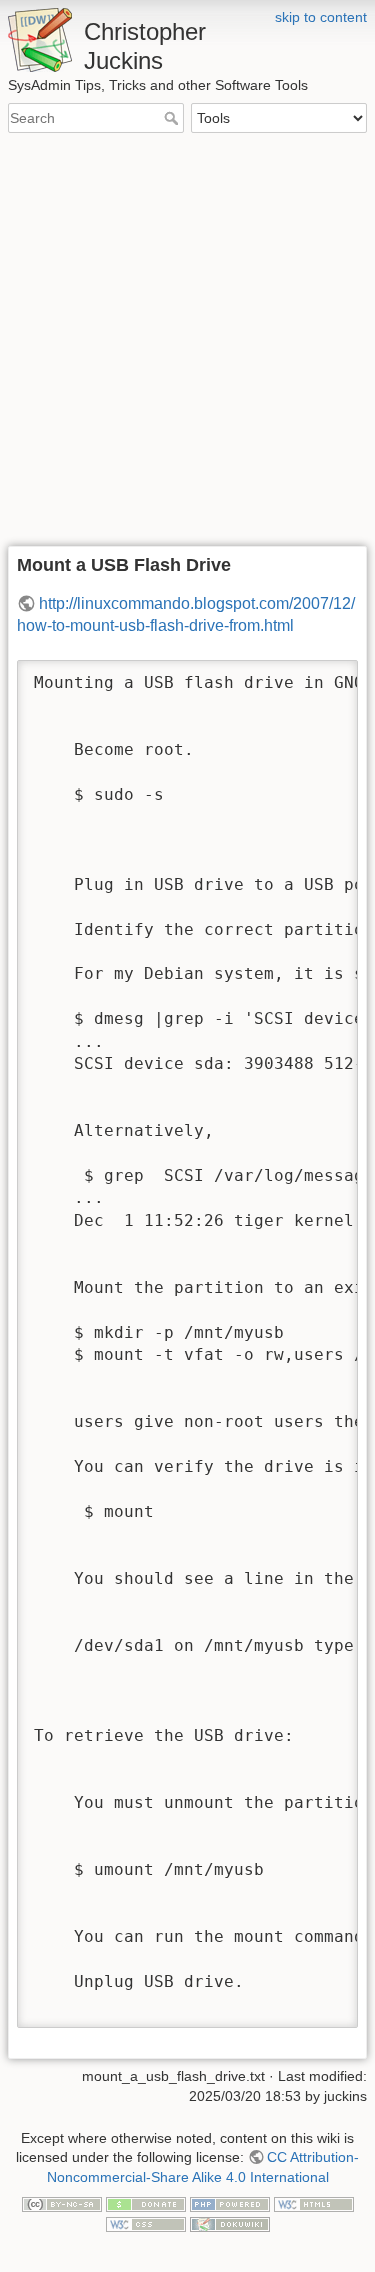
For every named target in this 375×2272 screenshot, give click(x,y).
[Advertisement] (187, 340)
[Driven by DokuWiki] (230, 2223)
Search (173, 118)
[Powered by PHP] (230, 2204)
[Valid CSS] (146, 2223)
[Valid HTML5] (314, 2204)
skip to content (321, 17)
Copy (324, 677)
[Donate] (146, 2204)
